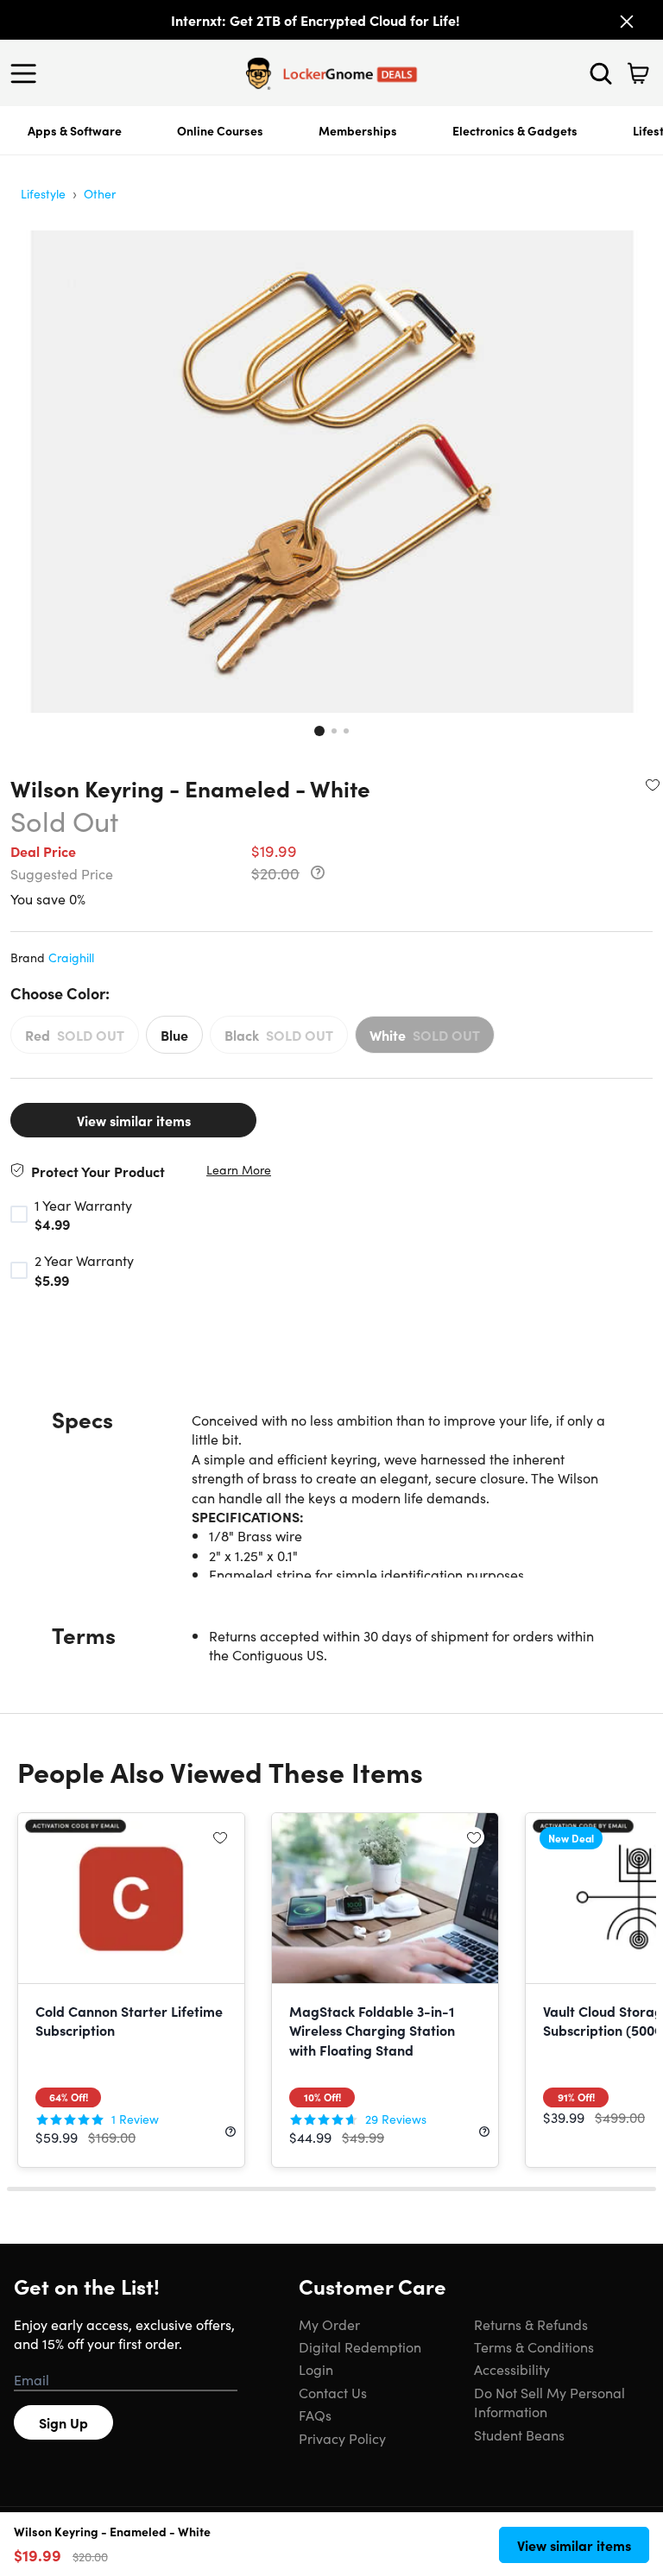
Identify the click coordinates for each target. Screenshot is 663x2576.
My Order (329, 2324)
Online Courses (220, 130)
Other (100, 193)
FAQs (315, 2415)
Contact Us (333, 2392)
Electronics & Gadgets (515, 130)
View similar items (134, 1120)
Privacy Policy (342, 2438)
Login (316, 2369)
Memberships (358, 130)
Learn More (239, 1170)
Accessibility (512, 2369)
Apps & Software (75, 130)
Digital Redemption (360, 2346)
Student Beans (519, 2434)
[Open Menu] (28, 73)
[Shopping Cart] (638, 73)
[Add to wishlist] (653, 784)
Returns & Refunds (531, 2324)
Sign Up (63, 2422)
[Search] (601, 73)
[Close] (627, 22)
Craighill (71, 957)
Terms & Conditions (534, 2346)
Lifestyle (43, 193)
